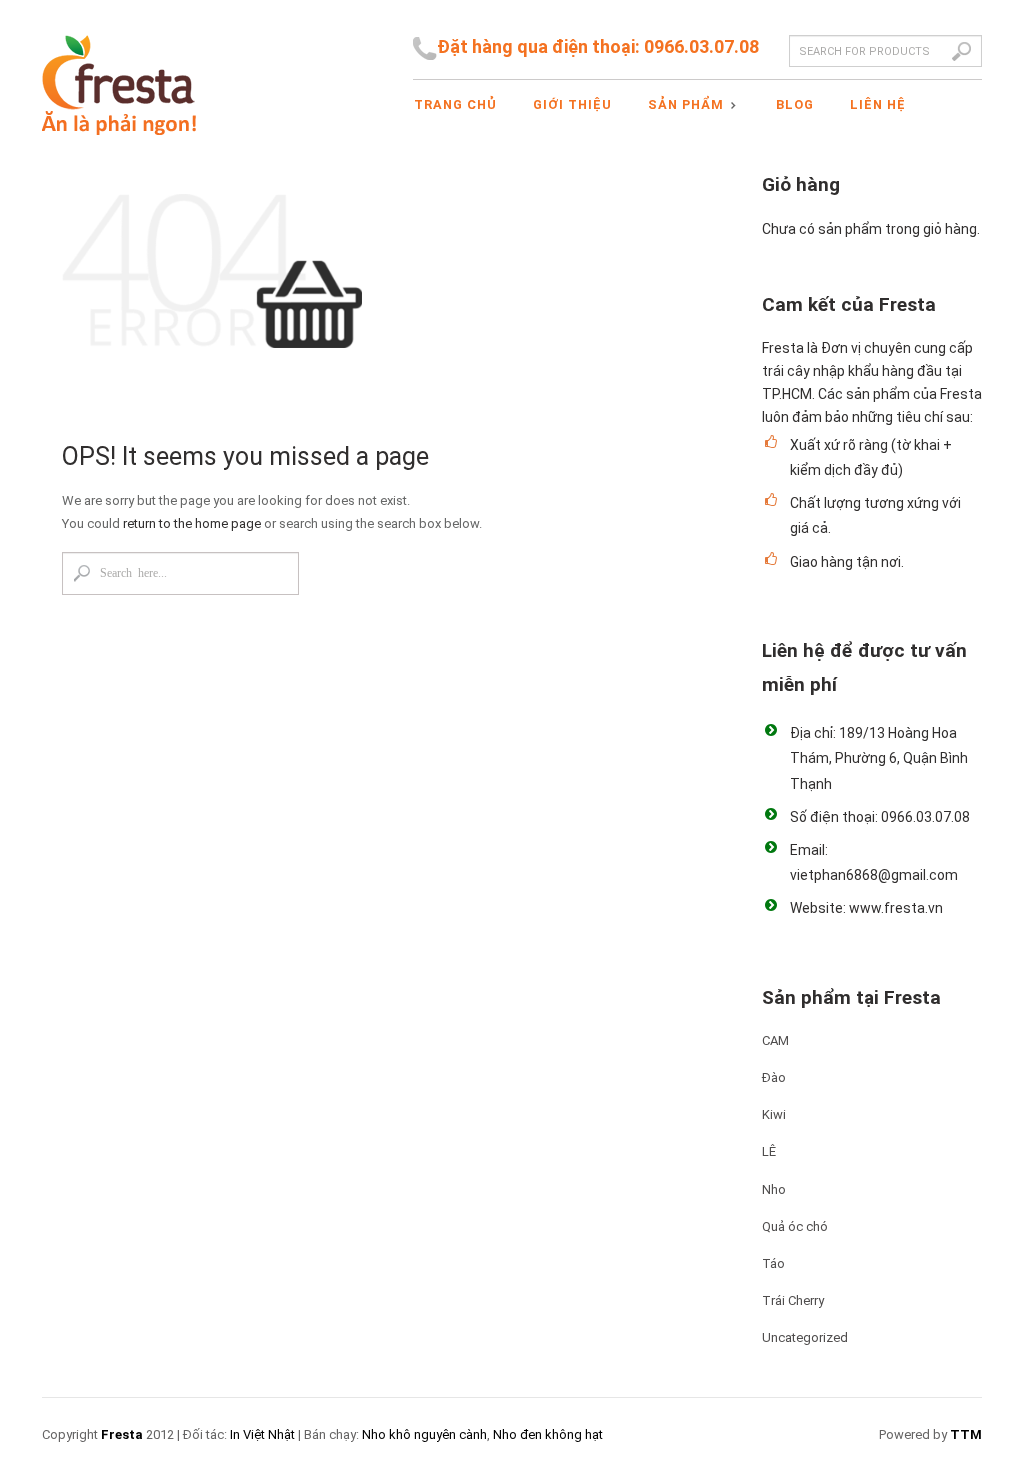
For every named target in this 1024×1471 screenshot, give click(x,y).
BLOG (795, 104)
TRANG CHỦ (455, 104)
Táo (773, 1263)
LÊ (769, 1151)
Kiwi (774, 1114)
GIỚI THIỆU (572, 104)
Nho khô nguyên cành (424, 1434)
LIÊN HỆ (878, 104)
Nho (774, 1189)
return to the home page (192, 523)
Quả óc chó (795, 1226)
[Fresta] (119, 67)
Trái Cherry (793, 1300)
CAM (775, 1040)
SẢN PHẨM (683, 106)
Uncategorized (805, 1337)
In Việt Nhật (262, 1434)
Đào (774, 1077)
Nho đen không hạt (548, 1434)
